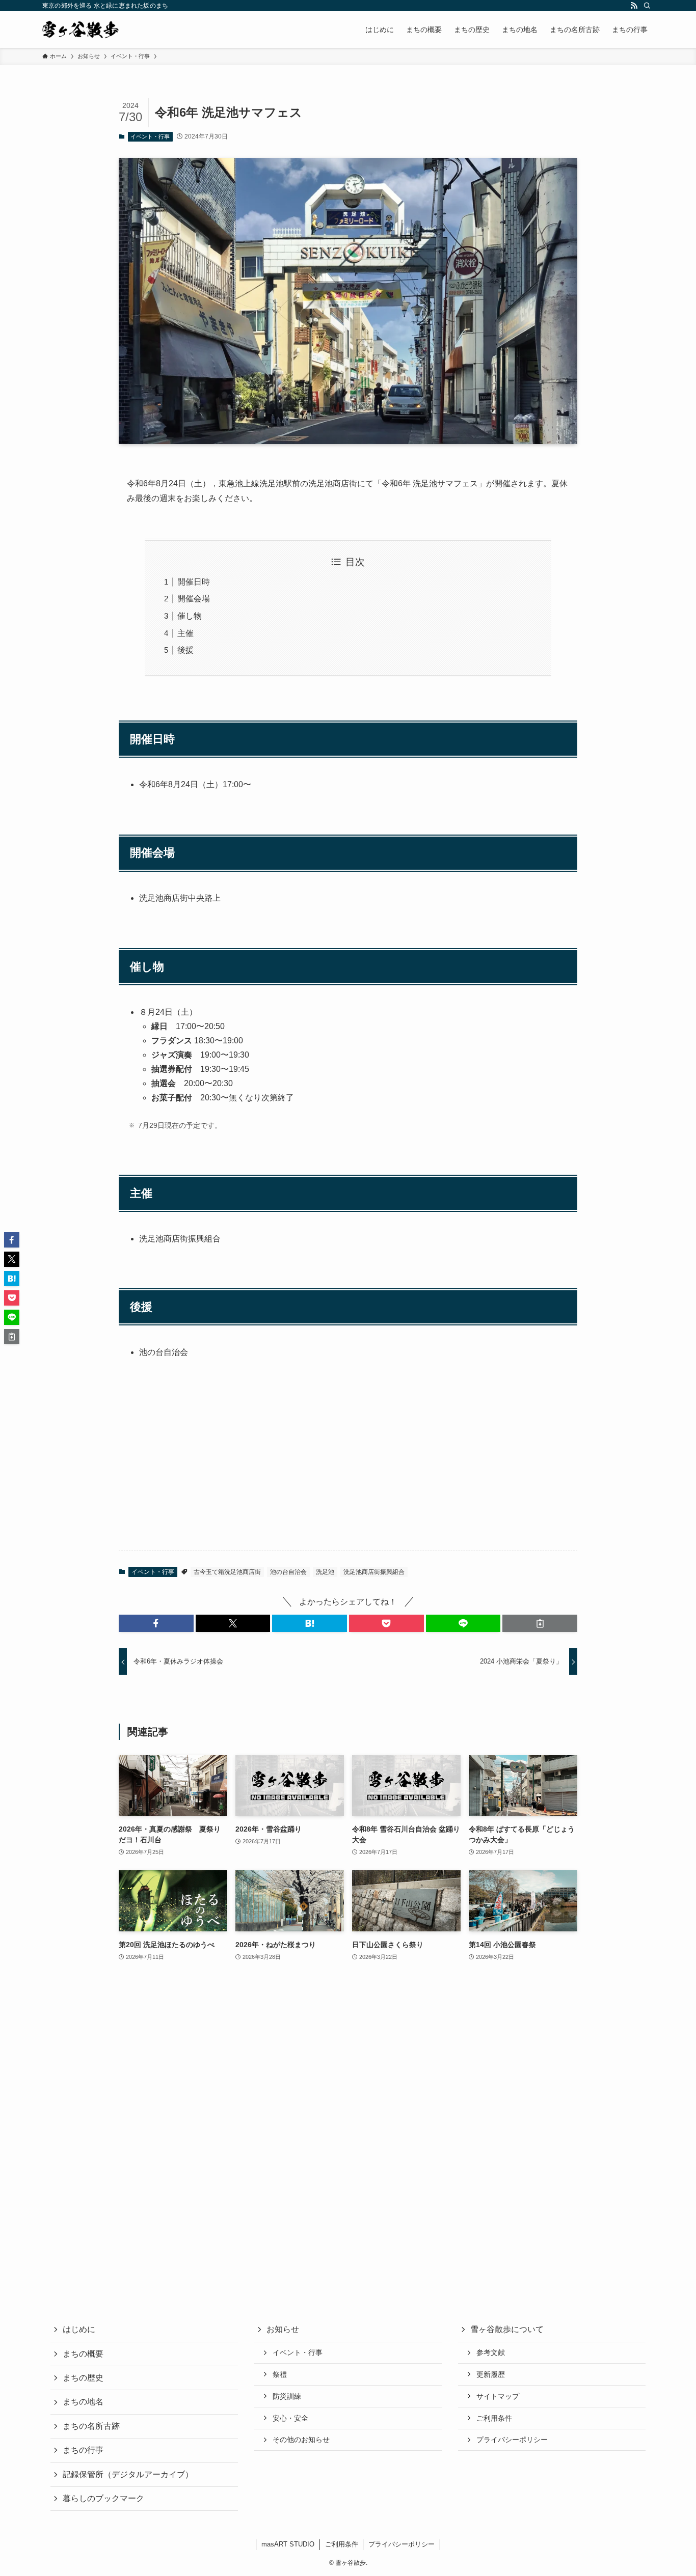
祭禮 (280, 2374)
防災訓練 (287, 2396)
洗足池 (325, 1572)
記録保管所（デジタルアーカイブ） (128, 2474)
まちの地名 (83, 2402)
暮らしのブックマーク (103, 2498)
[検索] (647, 6)
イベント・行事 (150, 136)
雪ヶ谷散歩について (507, 2329)
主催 (185, 633)
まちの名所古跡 (91, 2426)
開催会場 (194, 599)
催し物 (190, 616)
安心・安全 (290, 2418)
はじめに (79, 2329)
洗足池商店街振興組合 (374, 1572)
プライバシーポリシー (512, 2440)
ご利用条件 (494, 2418)
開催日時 (194, 582)
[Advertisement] (348, 1462)
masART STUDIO (288, 2544)
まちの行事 (83, 2450)
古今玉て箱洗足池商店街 (227, 1572)
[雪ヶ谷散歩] (81, 30)
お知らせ (283, 2329)
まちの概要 (83, 2354)
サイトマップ (498, 2396)
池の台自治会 (288, 1572)
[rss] (634, 6)
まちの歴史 (83, 2378)
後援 (185, 650)
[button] (156, 1623)
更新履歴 (491, 2374)
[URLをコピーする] (540, 1623)
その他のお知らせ (301, 2440)
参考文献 (491, 2352)
